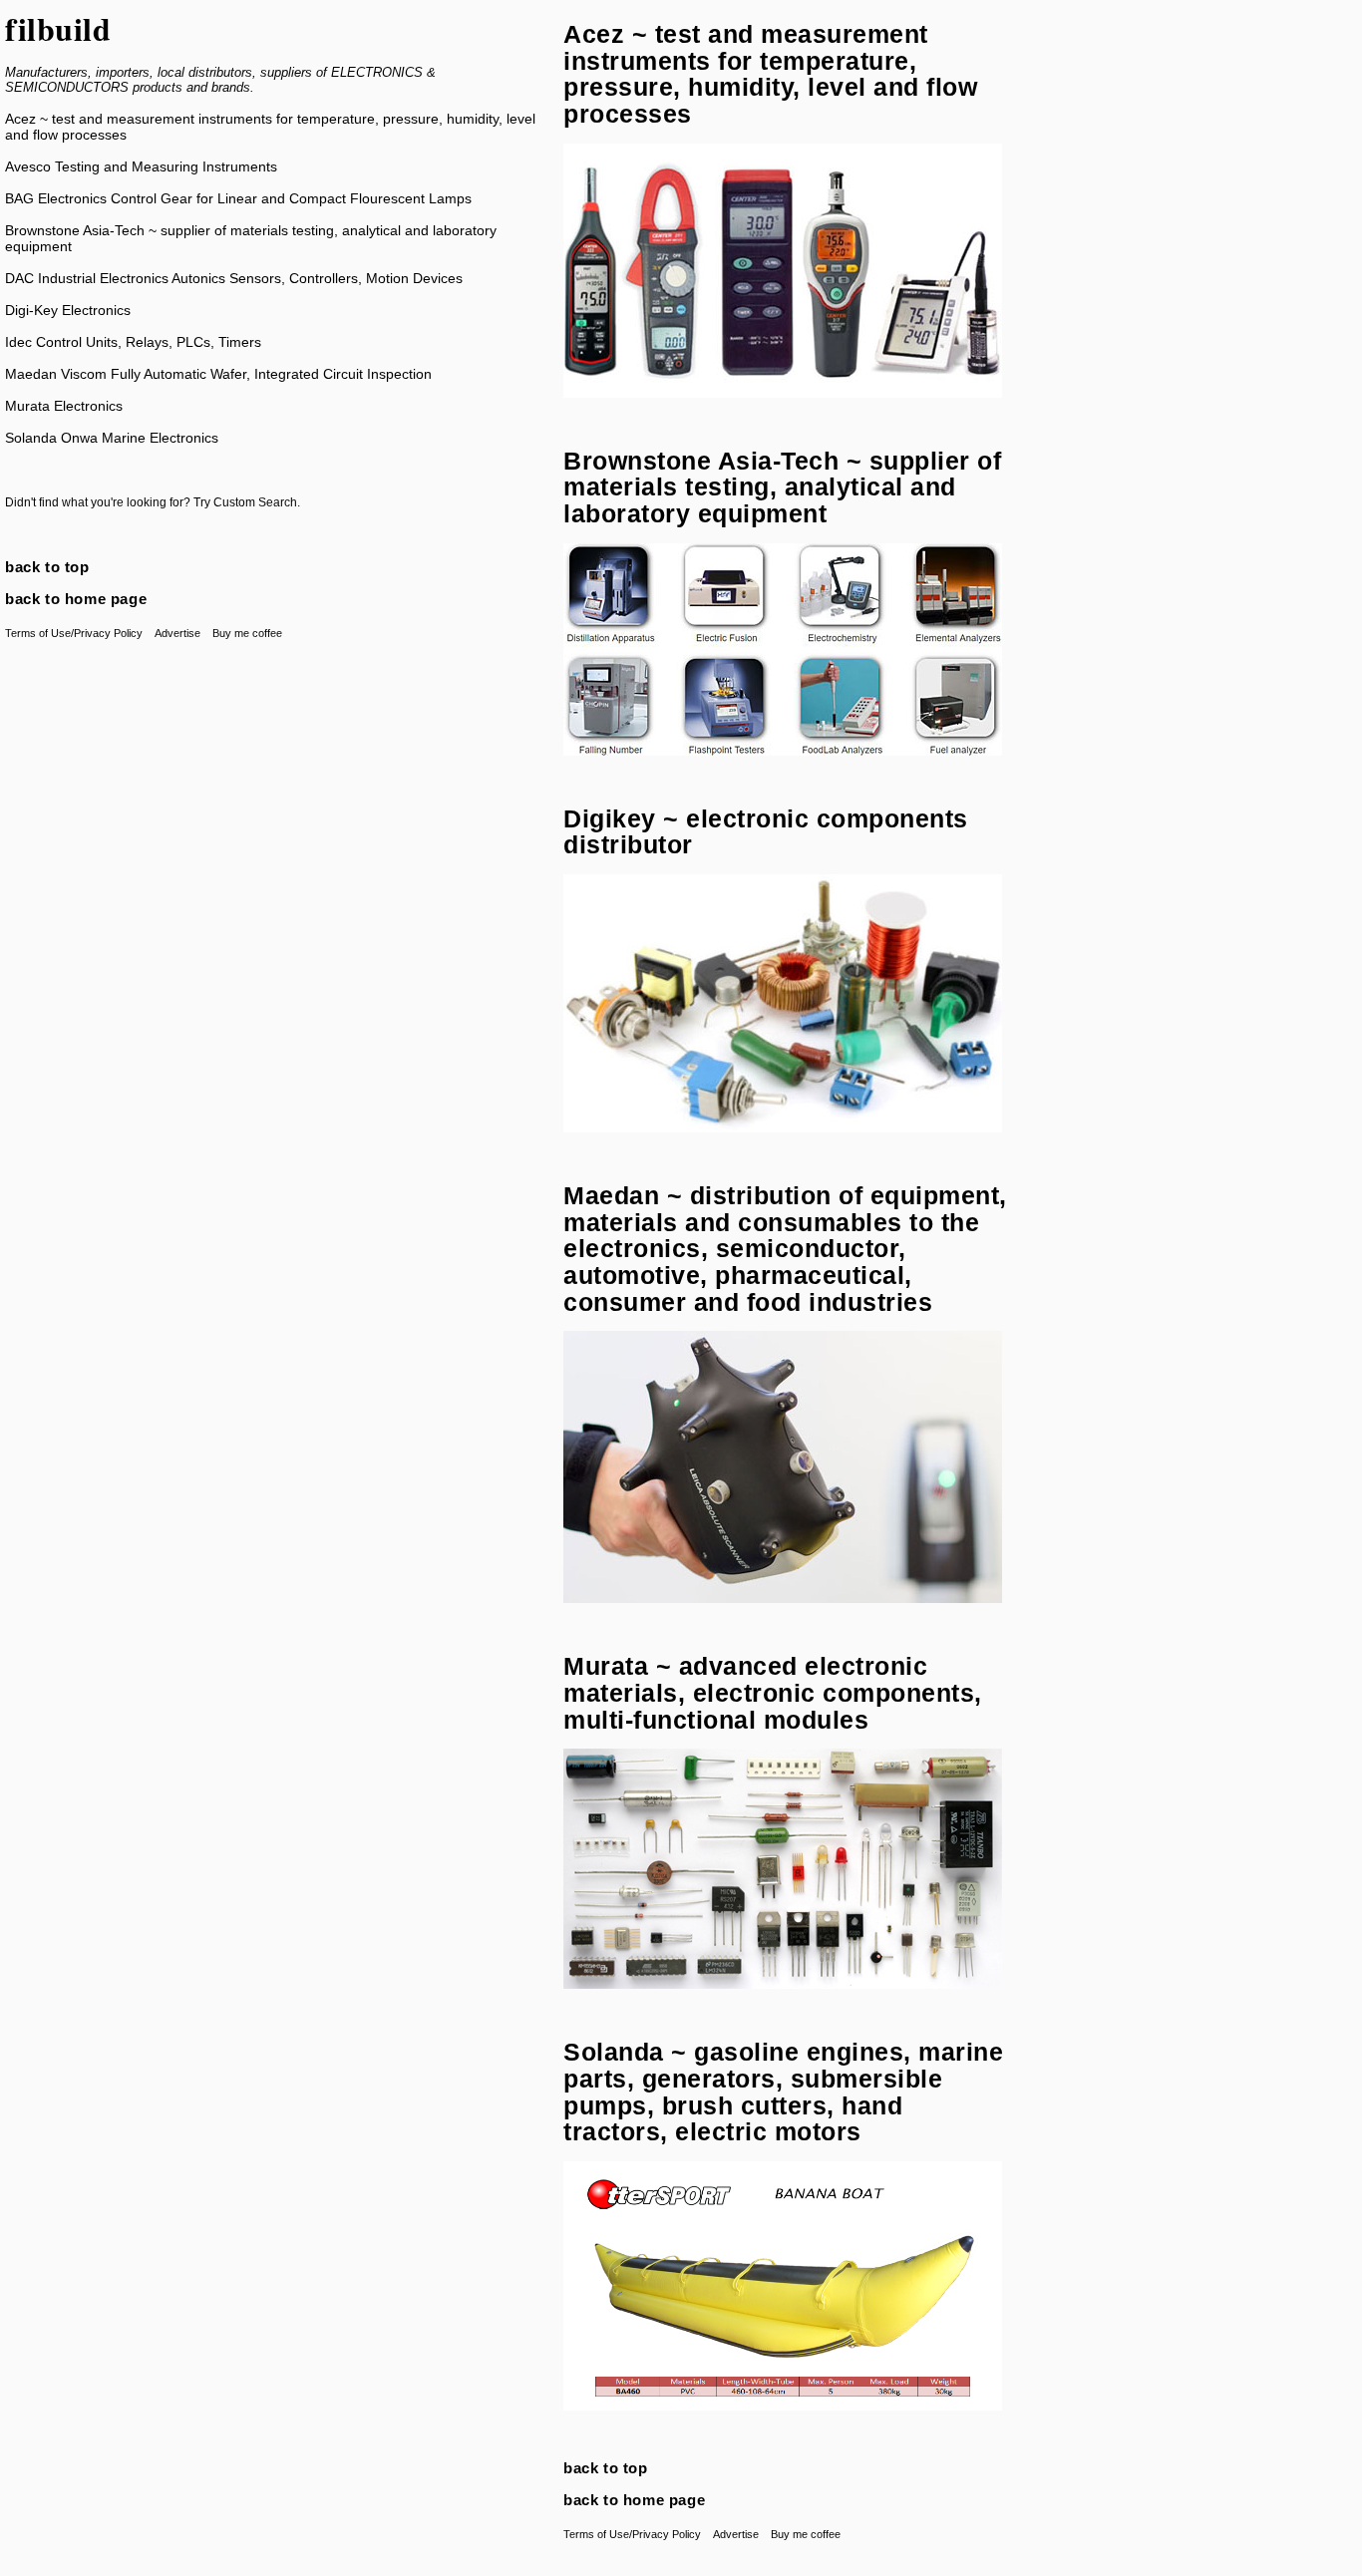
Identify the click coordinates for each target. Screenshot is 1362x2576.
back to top (47, 567)
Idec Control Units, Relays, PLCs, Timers (133, 342)
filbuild (58, 28)
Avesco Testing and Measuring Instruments (141, 166)
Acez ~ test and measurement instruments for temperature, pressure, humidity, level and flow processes (770, 74)
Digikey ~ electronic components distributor (766, 832)
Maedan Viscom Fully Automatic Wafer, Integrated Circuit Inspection (218, 374)
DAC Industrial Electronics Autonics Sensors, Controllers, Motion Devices (234, 278)
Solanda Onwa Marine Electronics (112, 438)
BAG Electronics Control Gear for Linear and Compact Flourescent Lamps (238, 198)
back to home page (76, 599)
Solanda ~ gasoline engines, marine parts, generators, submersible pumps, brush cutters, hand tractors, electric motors (783, 2092)
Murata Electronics (64, 406)
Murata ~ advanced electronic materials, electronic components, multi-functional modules (773, 1692)
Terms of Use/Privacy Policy (74, 633)
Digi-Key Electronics (68, 310)
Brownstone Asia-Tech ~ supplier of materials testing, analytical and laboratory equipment (782, 487)
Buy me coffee (247, 633)
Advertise (177, 633)
